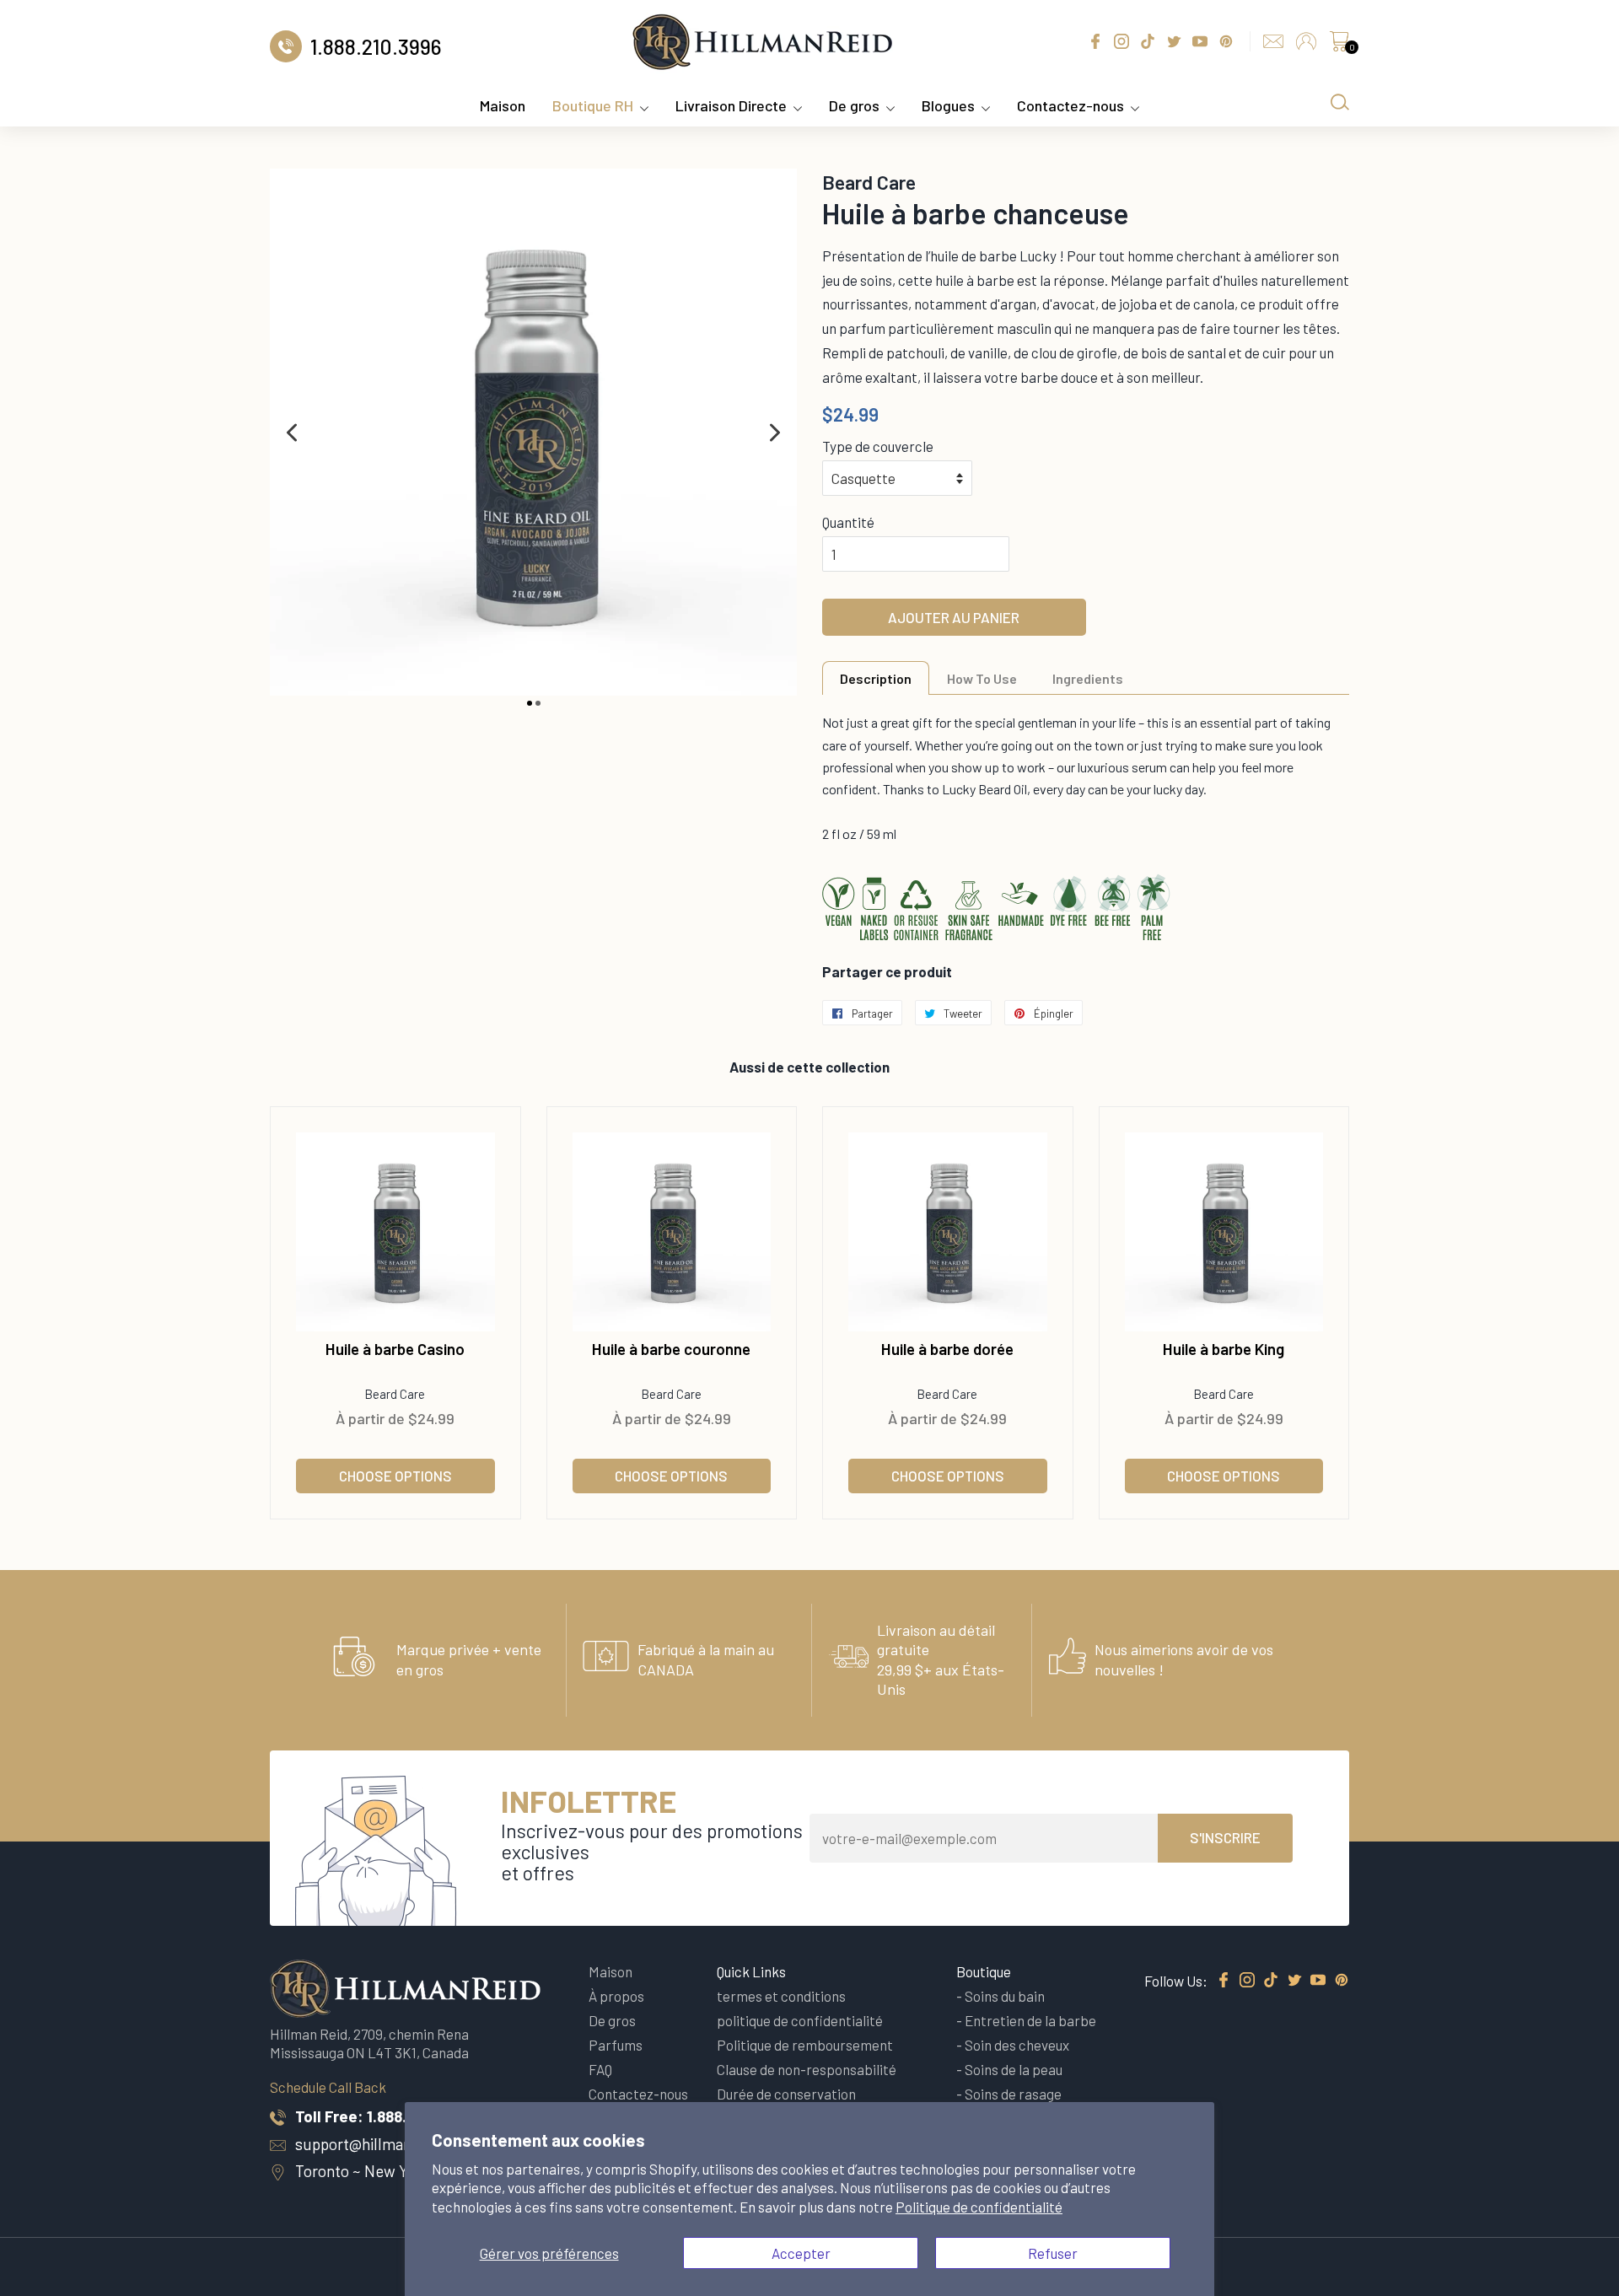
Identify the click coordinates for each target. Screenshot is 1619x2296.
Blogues (948, 105)
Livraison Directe (731, 105)
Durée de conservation (786, 2094)
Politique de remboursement (805, 2045)
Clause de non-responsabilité (807, 2069)
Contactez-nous (1070, 105)
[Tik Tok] (1271, 1981)
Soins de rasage (1013, 2094)
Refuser (1053, 2253)
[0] (1339, 46)
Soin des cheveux (1017, 2045)
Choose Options (395, 1476)
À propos (616, 1996)
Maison (503, 105)
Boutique (984, 1971)
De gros (854, 105)
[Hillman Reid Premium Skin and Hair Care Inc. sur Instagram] (1247, 1981)
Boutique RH (593, 105)
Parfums (616, 2045)
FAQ (600, 2069)
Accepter (801, 2253)
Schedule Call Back (328, 2087)
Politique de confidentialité (979, 2207)
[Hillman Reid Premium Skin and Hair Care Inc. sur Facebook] (1224, 1981)
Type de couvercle (878, 446)
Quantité (848, 522)
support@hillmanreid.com (384, 2144)
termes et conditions (781, 1996)
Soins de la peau (1014, 2069)
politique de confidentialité (800, 2020)
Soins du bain (1005, 1996)
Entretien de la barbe (1030, 2020)
